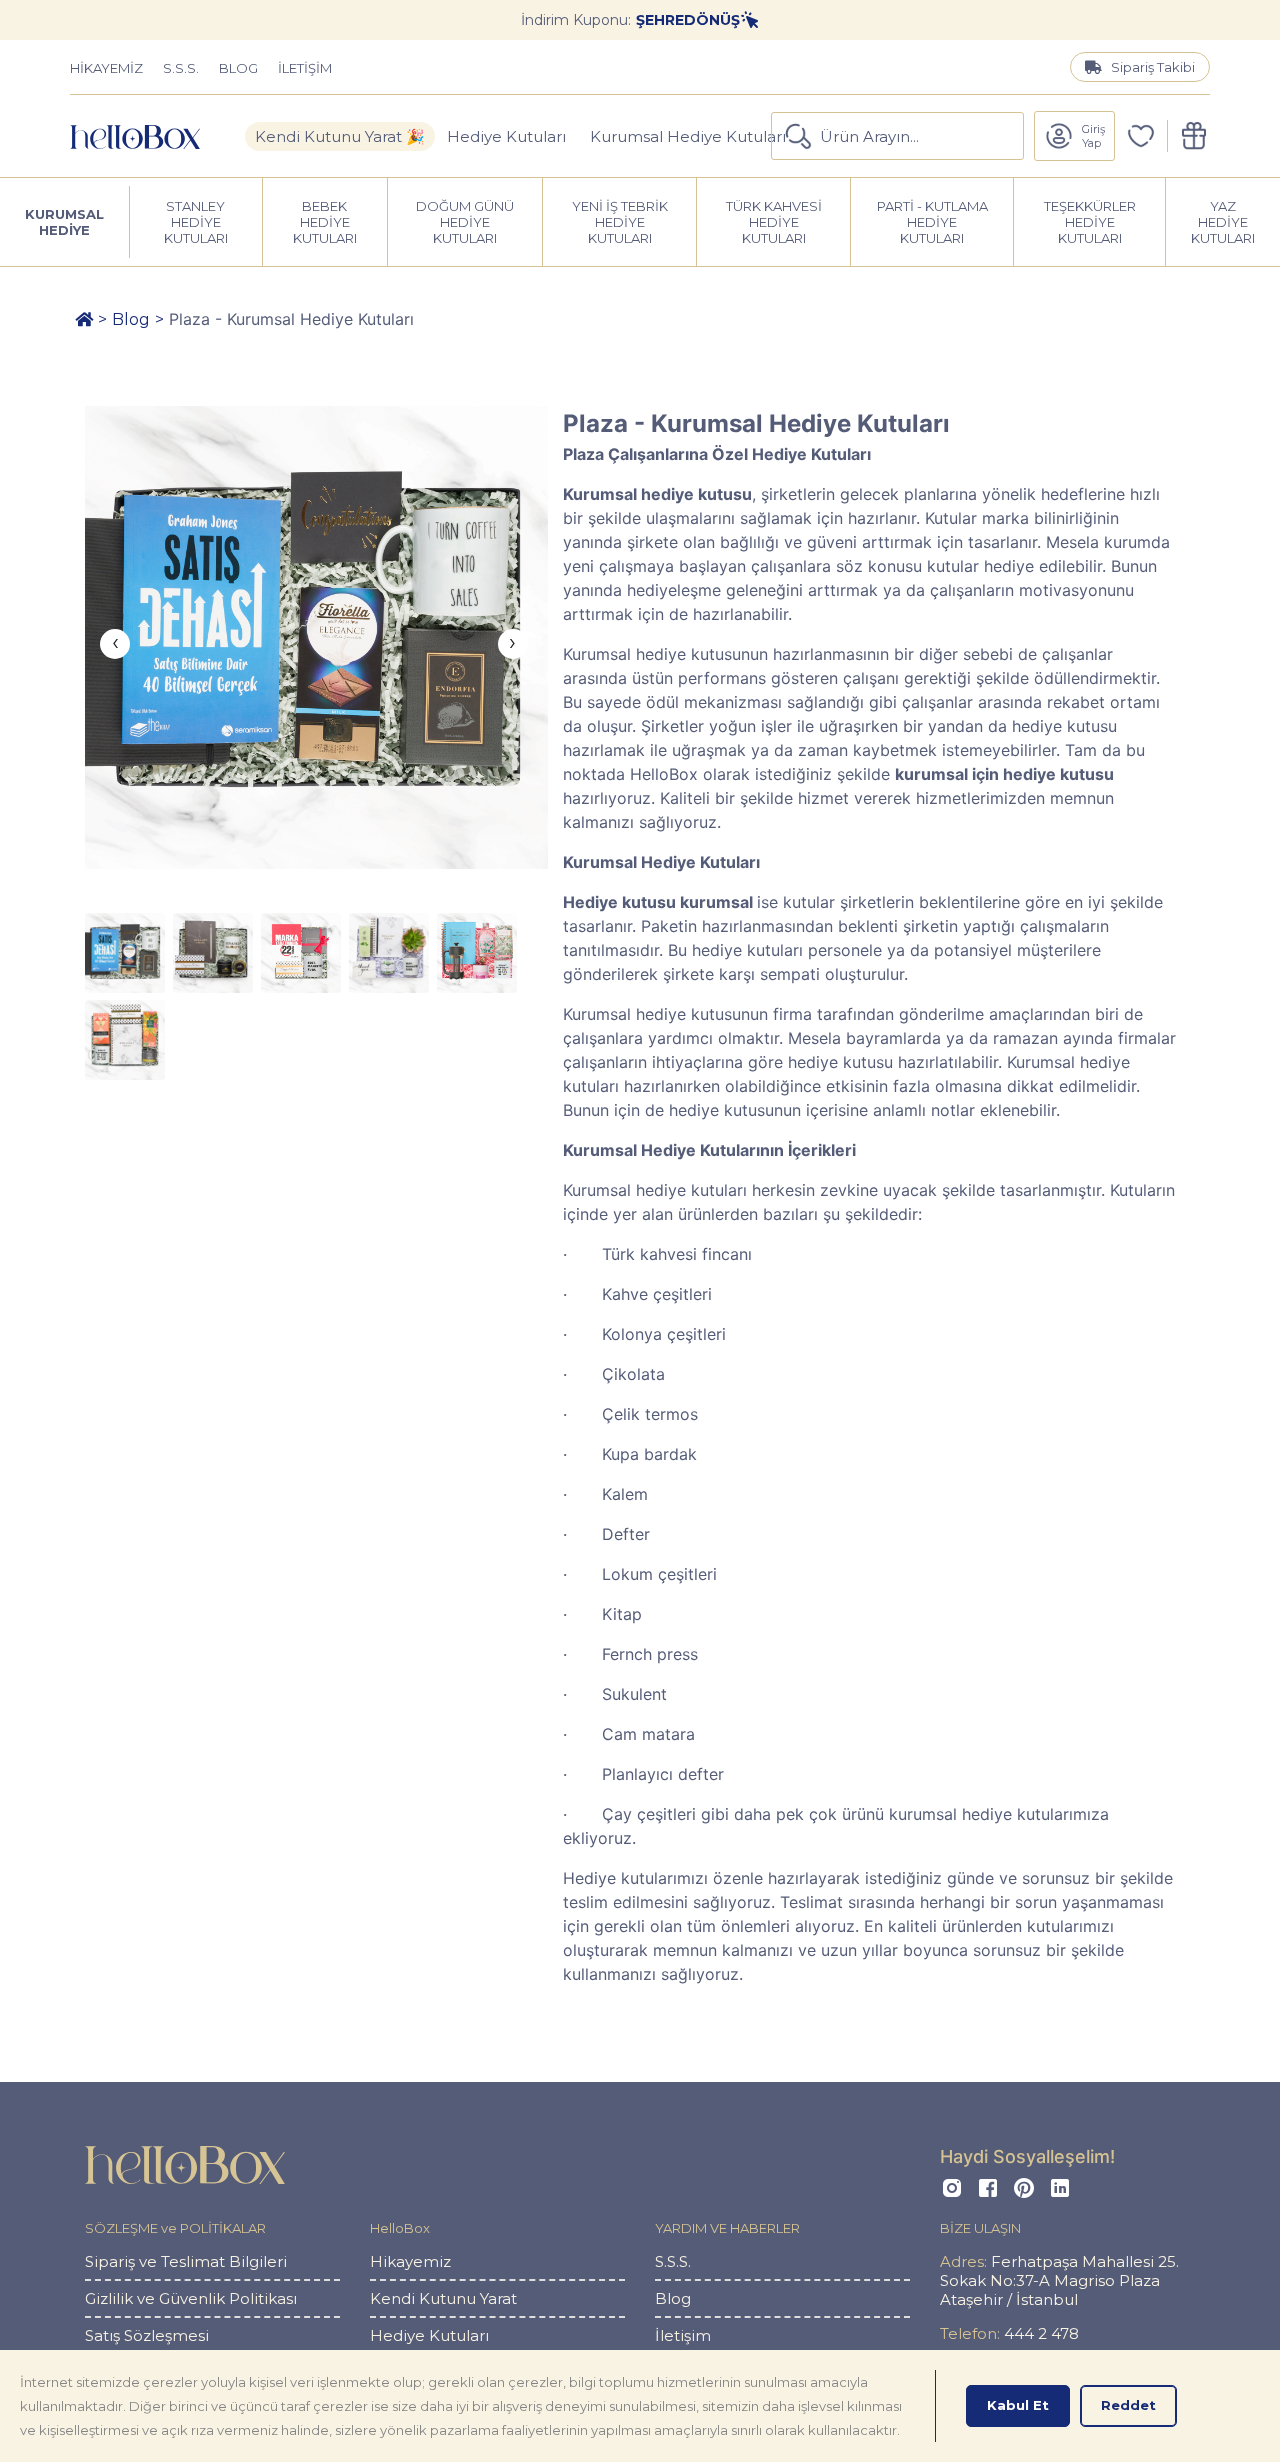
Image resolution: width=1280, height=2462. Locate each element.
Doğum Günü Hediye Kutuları (465, 222)
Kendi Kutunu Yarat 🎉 (340, 136)
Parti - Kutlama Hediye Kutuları (932, 222)
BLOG (238, 68)
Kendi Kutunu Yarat (443, 2298)
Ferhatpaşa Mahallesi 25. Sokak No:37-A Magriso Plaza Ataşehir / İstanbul (1059, 2280)
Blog (131, 319)
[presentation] (115, 644)
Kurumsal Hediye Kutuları (688, 136)
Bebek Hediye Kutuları (325, 222)
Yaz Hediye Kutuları (1223, 222)
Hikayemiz (410, 2261)
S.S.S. (181, 68)
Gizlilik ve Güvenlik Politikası (191, 2298)
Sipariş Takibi (1153, 67)
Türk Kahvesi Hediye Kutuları (774, 222)
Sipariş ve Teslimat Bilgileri (186, 2261)
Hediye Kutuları (506, 136)
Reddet (1128, 2405)
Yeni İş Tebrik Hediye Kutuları (620, 222)
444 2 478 (1009, 2333)
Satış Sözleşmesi (147, 2335)
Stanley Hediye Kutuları (196, 222)
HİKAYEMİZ (106, 68)
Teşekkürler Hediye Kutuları (1090, 222)
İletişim (683, 2335)
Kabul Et (1018, 2405)
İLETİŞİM (305, 68)
